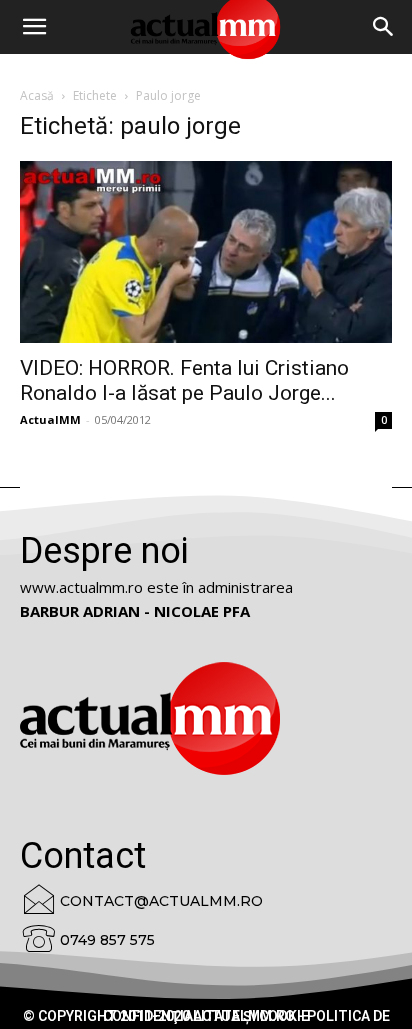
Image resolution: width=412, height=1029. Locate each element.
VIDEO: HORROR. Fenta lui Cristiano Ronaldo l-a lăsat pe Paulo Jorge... (184, 380)
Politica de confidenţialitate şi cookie (246, 1016)
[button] (384, 27)
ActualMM (50, 419)
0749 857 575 (107, 940)
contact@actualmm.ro (161, 901)
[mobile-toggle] (34, 27)
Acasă (37, 95)
